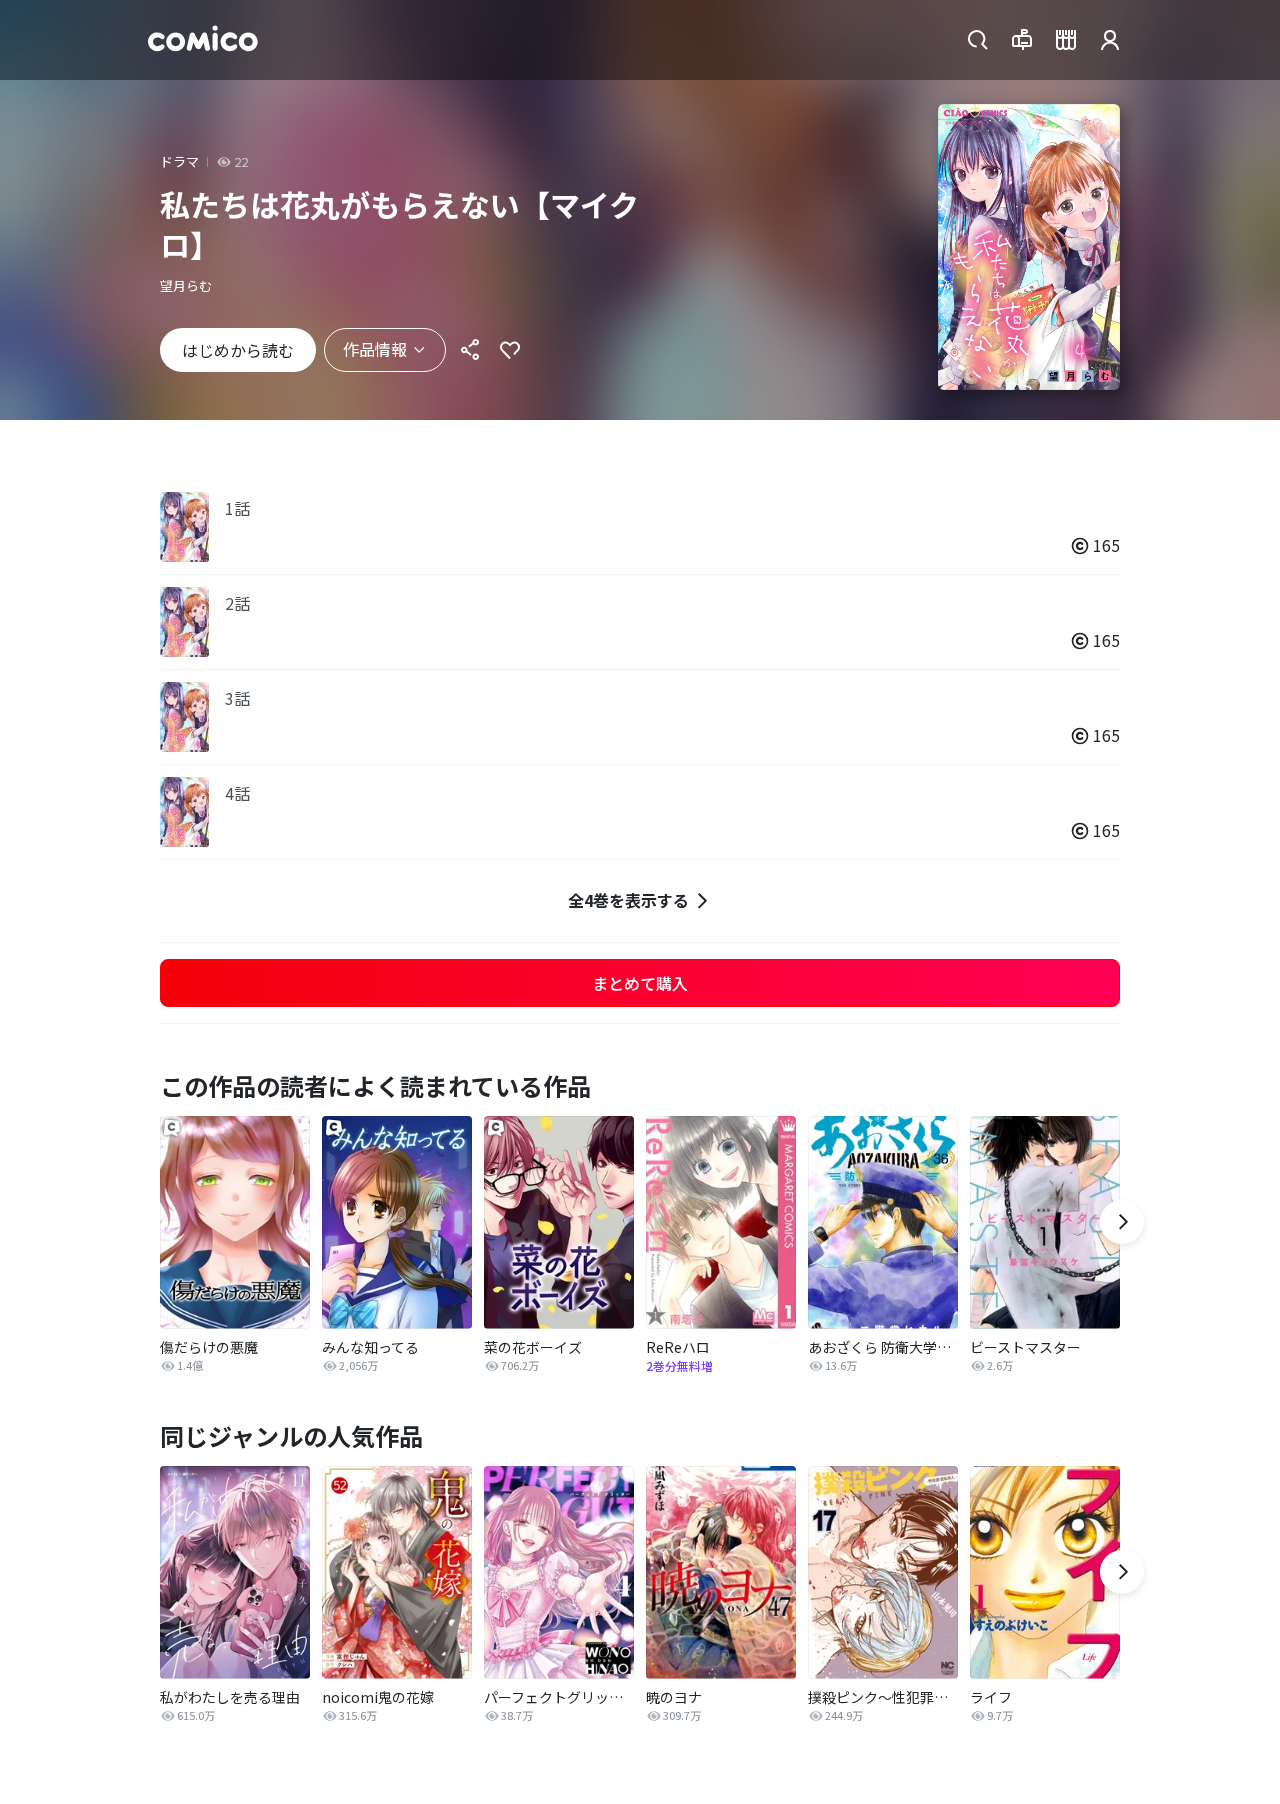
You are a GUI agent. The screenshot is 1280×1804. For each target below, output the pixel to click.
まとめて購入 (640, 983)
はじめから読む (238, 350)
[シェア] (470, 350)
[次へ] (1122, 1222)
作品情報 (375, 349)
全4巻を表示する (628, 900)
